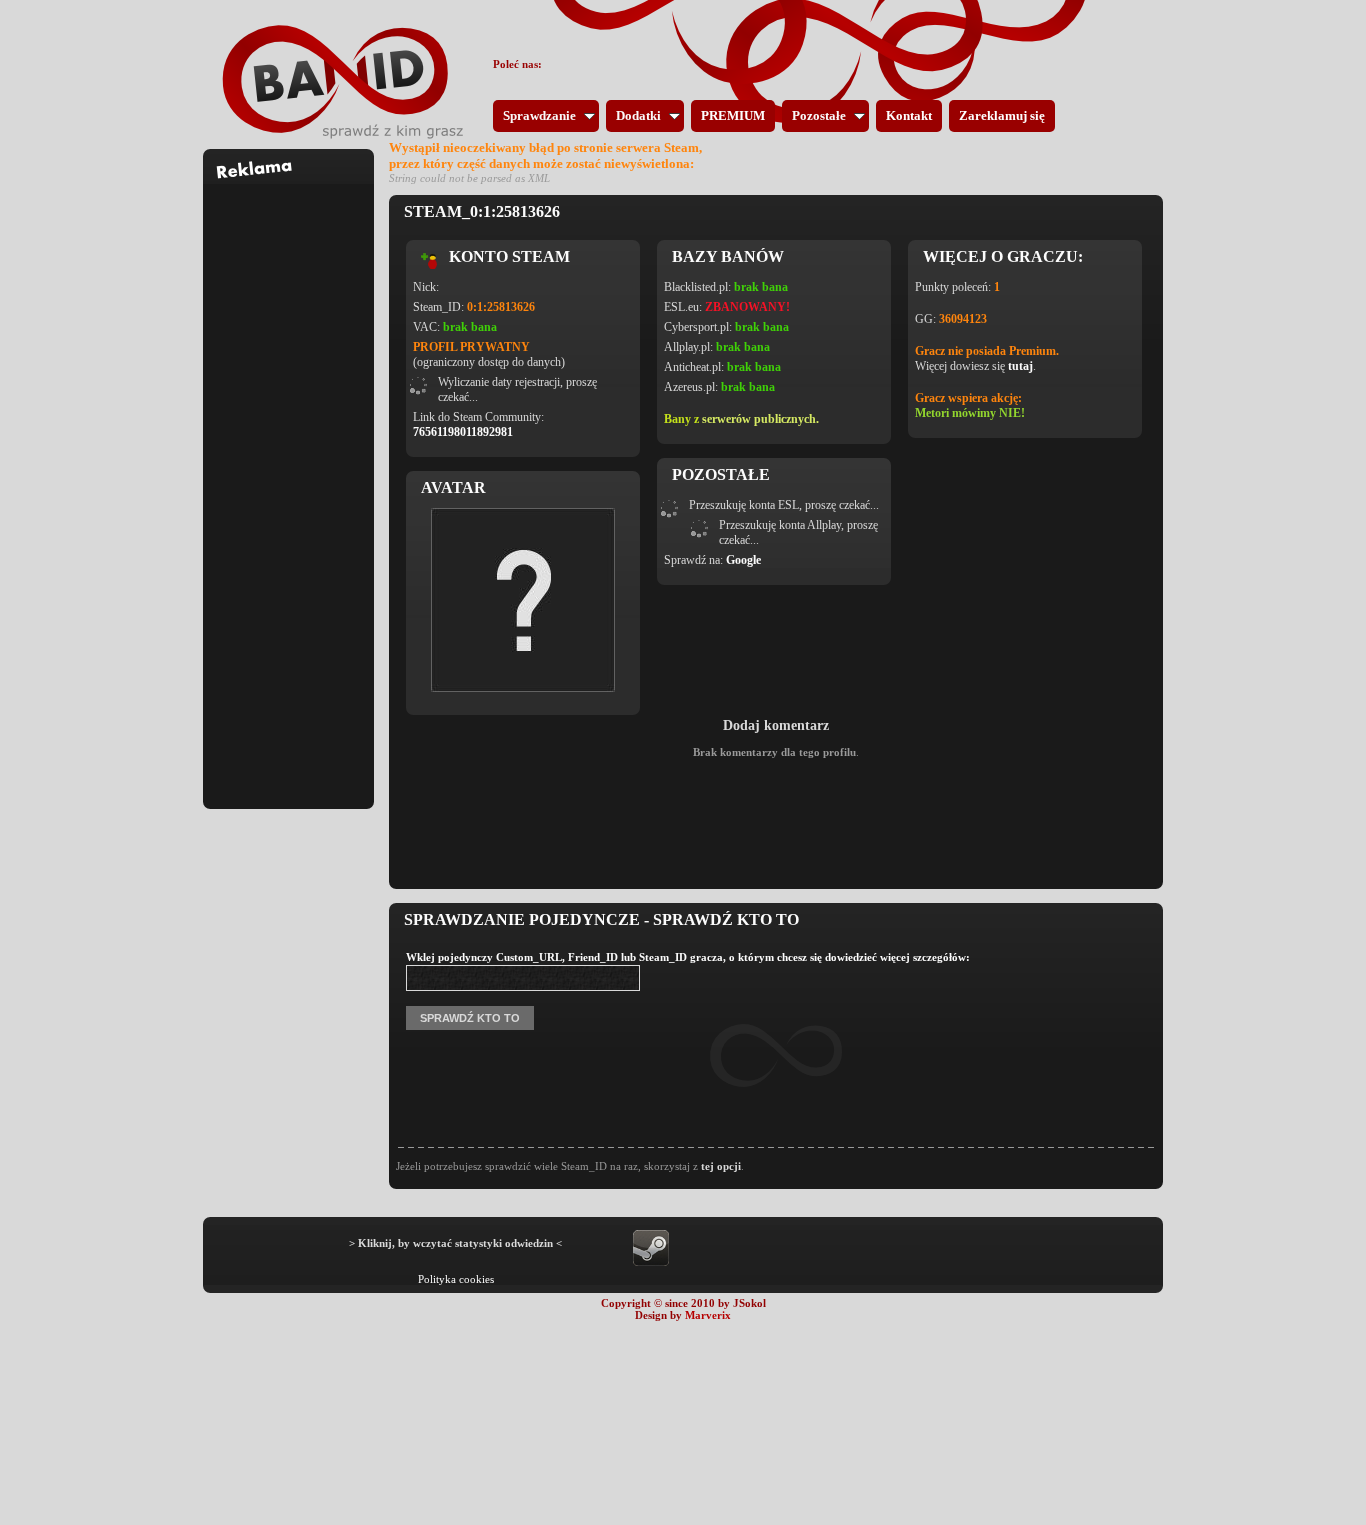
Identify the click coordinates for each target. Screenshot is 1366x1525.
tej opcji (721, 1166)
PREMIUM (733, 115)
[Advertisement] (289, 484)
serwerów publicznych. (760, 419)
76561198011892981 (463, 432)
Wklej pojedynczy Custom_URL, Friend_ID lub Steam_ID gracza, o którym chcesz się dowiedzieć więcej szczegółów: (688, 957)
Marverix (708, 1315)
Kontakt (909, 115)
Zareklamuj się (1002, 115)
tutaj (1020, 366)
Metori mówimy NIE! (970, 413)
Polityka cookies (456, 1279)
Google (743, 560)
